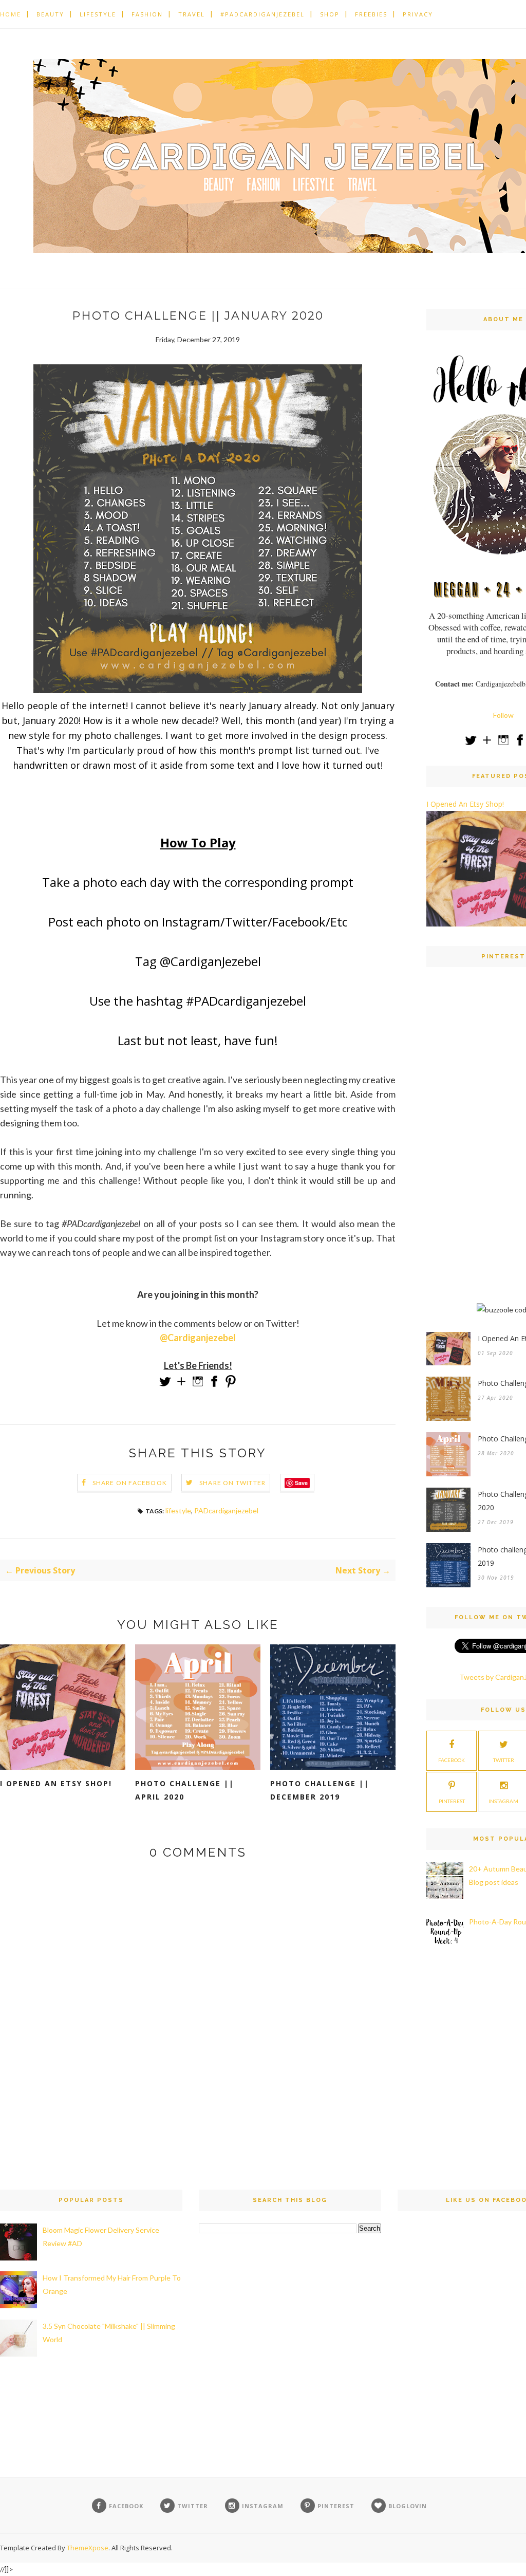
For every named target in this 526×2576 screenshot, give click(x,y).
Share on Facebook (130, 1483)
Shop (330, 14)
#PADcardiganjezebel (262, 14)
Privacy (418, 14)
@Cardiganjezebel (198, 1338)
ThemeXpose (88, 2548)
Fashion (147, 14)
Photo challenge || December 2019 (320, 1790)
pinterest (452, 1801)
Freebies (371, 14)
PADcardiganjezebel (226, 1511)
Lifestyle (98, 14)
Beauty (50, 14)
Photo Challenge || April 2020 (185, 1790)
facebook (452, 1760)
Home (11, 14)
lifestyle (178, 1511)
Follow (503, 715)
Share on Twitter (232, 1483)
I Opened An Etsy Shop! (56, 1783)
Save (301, 1483)
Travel (192, 14)
